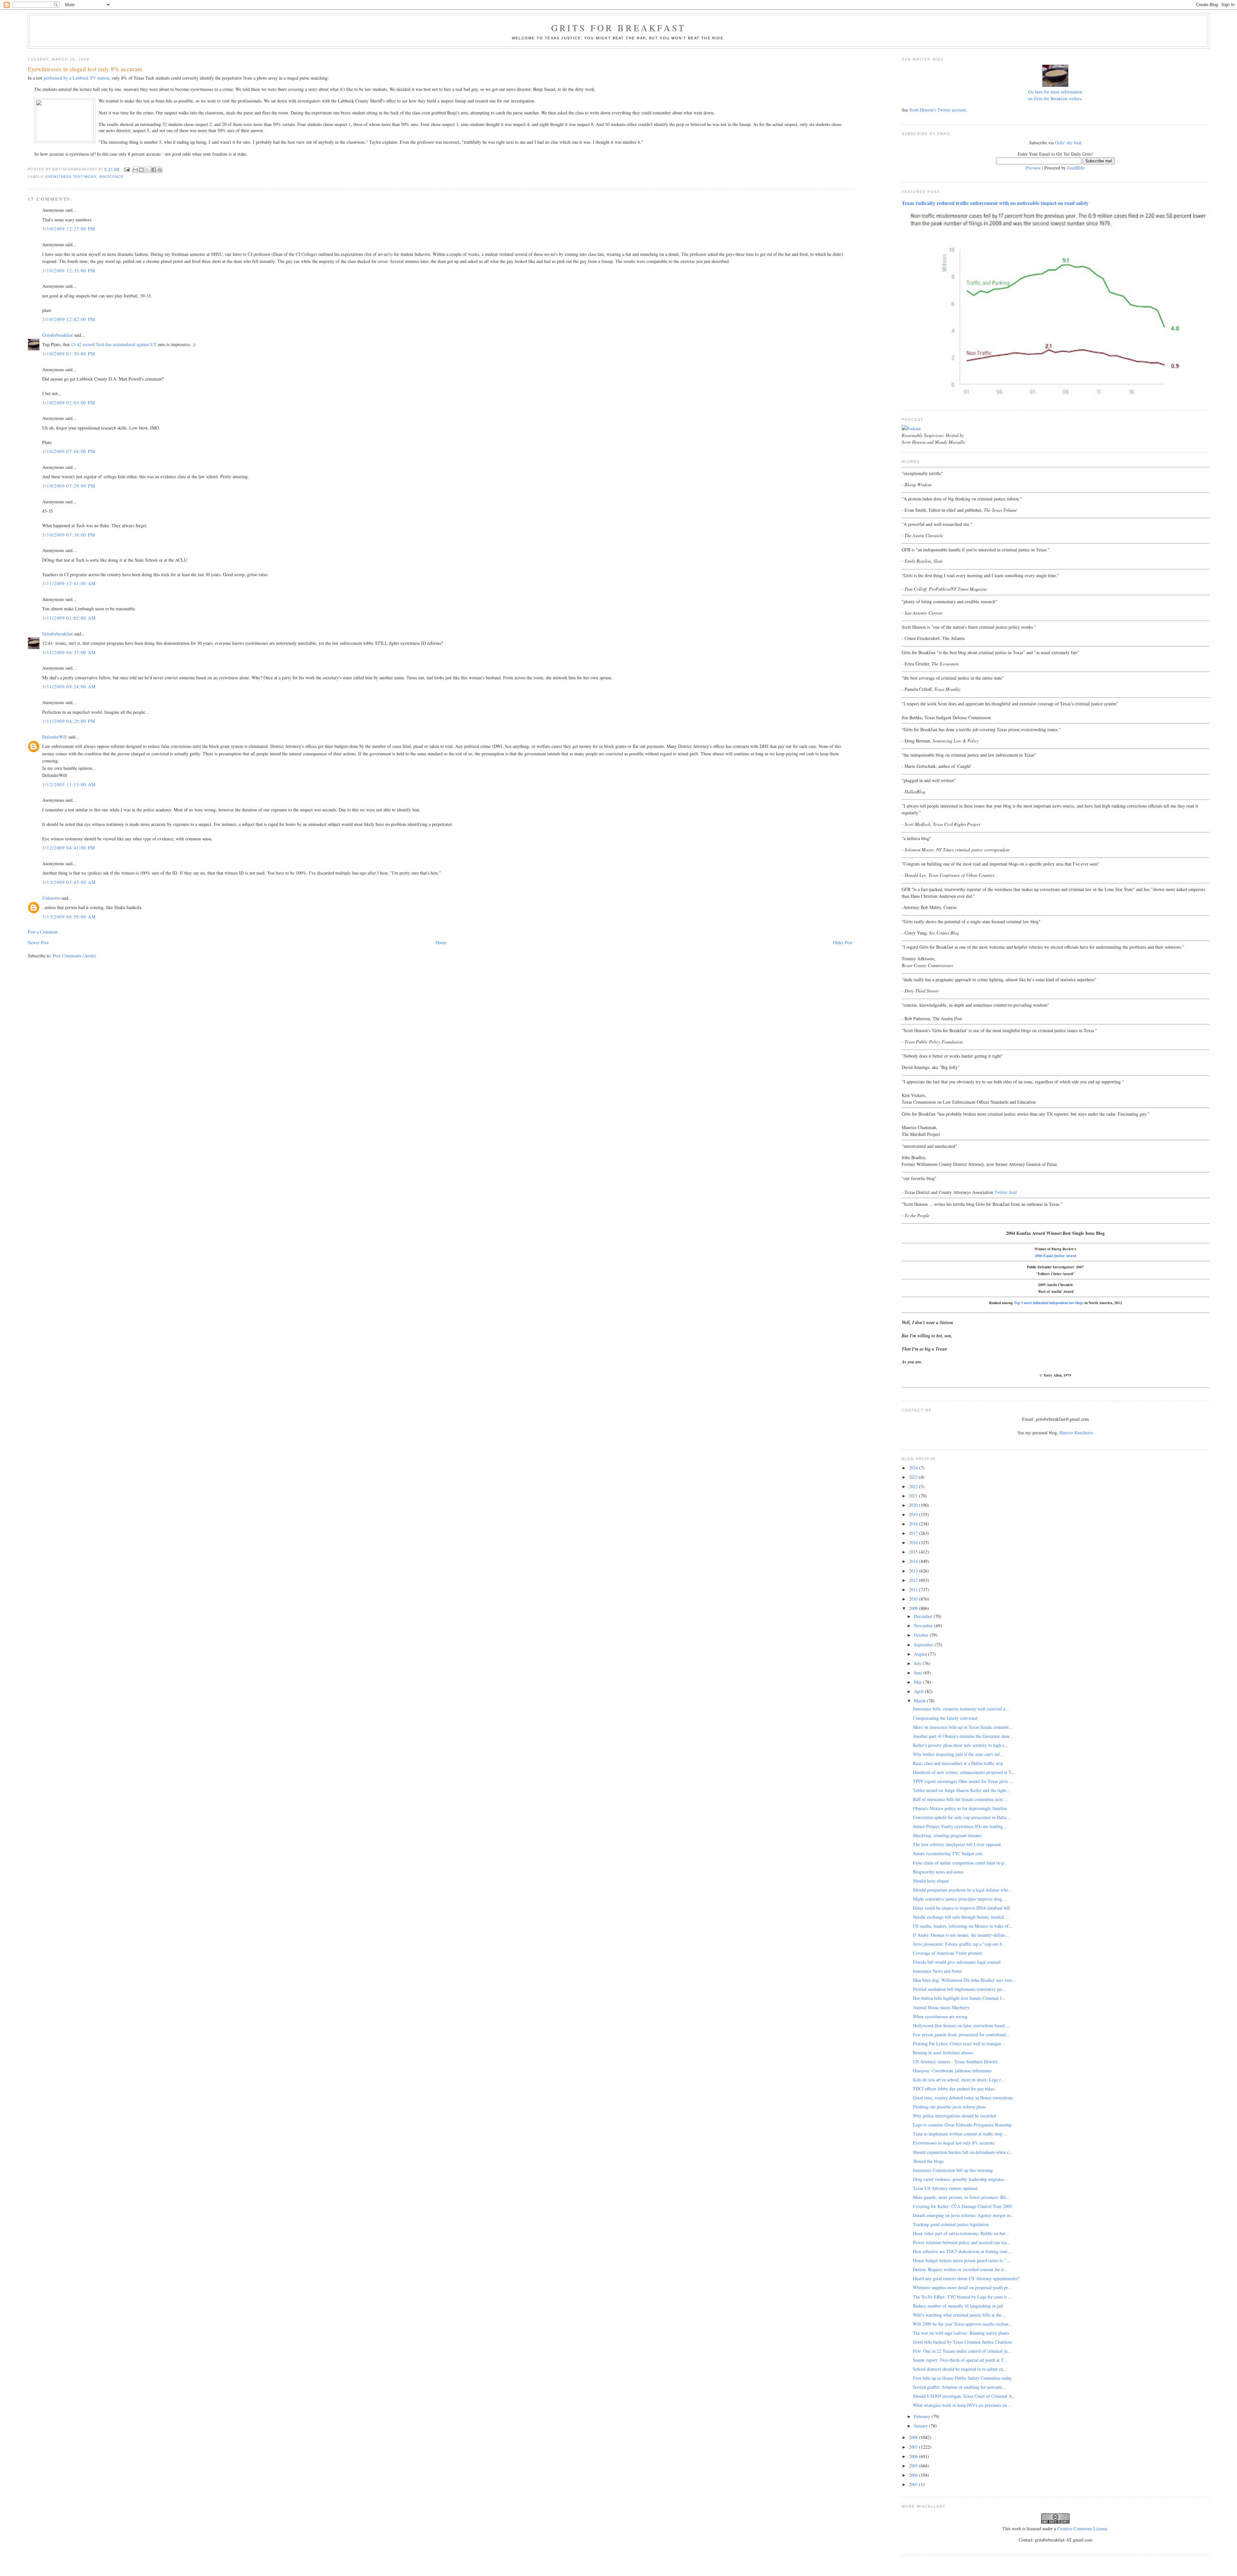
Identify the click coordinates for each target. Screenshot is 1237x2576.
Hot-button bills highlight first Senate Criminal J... (959, 1998)
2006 (914, 2456)
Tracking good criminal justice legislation (951, 2224)
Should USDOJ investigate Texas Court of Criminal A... (964, 2396)
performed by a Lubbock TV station (76, 78)
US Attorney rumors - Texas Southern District (955, 2062)
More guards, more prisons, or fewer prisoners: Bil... (961, 2197)
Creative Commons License (1082, 2528)
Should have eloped (931, 1881)
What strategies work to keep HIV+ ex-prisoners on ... (963, 2405)
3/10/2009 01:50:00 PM (69, 354)
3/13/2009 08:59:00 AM (69, 917)
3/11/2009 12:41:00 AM (69, 583)
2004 (914, 2475)
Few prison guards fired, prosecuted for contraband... (961, 2034)
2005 (914, 2466)
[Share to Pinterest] (160, 170)
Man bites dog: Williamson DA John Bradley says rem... (964, 1980)
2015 (914, 1552)
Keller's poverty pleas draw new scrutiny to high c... (961, 1745)
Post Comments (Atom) (74, 956)
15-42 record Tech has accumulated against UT (114, 344)
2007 (914, 2447)
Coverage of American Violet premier (948, 1953)
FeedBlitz (1076, 168)
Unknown (51, 898)
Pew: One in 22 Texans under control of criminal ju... (962, 2351)
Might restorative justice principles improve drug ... (960, 1899)
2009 (914, 1608)
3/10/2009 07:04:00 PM (69, 451)
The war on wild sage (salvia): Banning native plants (961, 2333)
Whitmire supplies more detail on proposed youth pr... (962, 2287)
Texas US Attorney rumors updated (945, 2188)
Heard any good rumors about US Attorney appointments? (966, 2278)
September (924, 1645)
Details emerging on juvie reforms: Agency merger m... (964, 2215)
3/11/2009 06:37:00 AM (69, 652)
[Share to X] (148, 170)
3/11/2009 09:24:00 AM (69, 687)
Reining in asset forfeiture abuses (943, 2053)
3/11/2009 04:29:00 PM (69, 721)
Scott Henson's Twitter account (938, 110)
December (924, 1616)
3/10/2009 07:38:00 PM (69, 535)
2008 (914, 2437)
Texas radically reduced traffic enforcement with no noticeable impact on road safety (995, 203)
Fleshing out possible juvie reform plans (949, 2107)
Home (441, 942)
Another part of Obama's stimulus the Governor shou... (963, 1736)
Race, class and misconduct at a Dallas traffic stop (958, 1763)
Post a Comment (43, 932)
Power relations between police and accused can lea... (962, 2242)
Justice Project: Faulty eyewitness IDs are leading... (960, 1826)
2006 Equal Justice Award (1055, 1256)
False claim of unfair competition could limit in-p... (960, 1863)
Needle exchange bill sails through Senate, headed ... (961, 1917)
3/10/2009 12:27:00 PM (69, 229)
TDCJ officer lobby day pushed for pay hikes (954, 2089)
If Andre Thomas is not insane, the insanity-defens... (961, 1935)
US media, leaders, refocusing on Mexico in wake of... (963, 1926)
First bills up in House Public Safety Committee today (962, 2378)
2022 (914, 1486)
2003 (914, 2484)
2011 (914, 1589)
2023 (914, 1477)
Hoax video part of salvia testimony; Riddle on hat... (961, 2233)
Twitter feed (1006, 1192)
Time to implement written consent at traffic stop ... (960, 2134)
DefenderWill (55, 737)
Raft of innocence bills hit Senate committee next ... (960, 1799)
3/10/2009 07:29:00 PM (69, 486)
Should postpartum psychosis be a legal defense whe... (962, 1890)
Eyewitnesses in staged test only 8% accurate (954, 2143)
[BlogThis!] (141, 170)
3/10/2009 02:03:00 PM (69, 403)
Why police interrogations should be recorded (954, 2116)
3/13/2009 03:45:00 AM (69, 882)
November (924, 1626)
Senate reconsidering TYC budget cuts (948, 1853)
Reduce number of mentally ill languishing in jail (958, 2306)
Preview (1033, 168)
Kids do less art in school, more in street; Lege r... (959, 2080)
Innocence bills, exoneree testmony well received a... (961, 1709)
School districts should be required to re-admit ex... (960, 2369)
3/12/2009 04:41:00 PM (69, 848)
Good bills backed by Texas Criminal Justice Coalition (962, 2342)
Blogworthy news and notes (938, 1872)
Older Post (843, 942)
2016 (914, 1542)
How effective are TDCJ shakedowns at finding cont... (962, 2251)
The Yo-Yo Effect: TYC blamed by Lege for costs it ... (962, 2297)
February (923, 2416)
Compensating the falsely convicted (945, 1718)
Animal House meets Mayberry (941, 2007)
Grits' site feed (1068, 143)
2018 (914, 1524)
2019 (914, 1514)
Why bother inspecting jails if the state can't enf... (958, 1754)
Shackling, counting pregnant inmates (947, 1835)
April (919, 1691)
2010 (914, 1599)
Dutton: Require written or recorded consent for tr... (960, 2269)
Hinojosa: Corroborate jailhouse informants (952, 2071)
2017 (914, 1533)
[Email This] (135, 170)
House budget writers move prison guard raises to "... (962, 2260)
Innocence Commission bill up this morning (953, 2170)
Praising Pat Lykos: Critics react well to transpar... (959, 2043)
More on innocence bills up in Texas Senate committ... (963, 1727)
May (919, 1682)
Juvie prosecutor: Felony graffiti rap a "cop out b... (959, 1944)
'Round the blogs (928, 2161)
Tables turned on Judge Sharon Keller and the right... (961, 1790)
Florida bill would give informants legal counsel (957, 1962)
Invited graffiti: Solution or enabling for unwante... (959, 2387)
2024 (914, 1468)
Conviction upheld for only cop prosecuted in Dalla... (962, 1817)
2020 (914, 1505)
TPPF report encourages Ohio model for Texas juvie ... (963, 1781)
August (921, 1654)
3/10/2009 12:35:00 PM (69, 271)
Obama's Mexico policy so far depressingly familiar (960, 1808)
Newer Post (38, 942)
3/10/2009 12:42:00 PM (69, 319)
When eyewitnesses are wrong (940, 2016)
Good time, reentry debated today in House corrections (963, 2098)
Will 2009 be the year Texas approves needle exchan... (963, 2324)
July (918, 1663)
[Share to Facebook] (154, 170)
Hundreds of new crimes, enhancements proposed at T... (964, 1772)
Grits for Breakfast (618, 28)
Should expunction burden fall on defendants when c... (963, 2152)
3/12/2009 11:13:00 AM (69, 784)
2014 (914, 1561)
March (920, 1701)
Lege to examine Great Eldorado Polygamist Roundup (962, 2125)
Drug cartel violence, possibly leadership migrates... (960, 2179)
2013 (914, 1571)
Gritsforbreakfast (58, 335)
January (921, 2426)
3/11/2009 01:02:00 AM (69, 618)
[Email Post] (127, 169)
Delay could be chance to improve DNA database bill (961, 1908)
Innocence (111, 177)
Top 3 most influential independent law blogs (1049, 1303)
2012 (914, 1580)
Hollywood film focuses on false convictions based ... (961, 2025)
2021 (914, 1496)
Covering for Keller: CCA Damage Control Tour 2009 (962, 2206)
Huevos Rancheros (1076, 1433)
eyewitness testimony (71, 177)
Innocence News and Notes (937, 1971)
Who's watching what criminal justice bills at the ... (960, 2315)
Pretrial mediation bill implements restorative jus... (959, 1989)
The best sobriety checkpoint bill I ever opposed (957, 1844)
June (919, 1673)
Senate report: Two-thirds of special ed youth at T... (960, 2360)
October (922, 1635)
